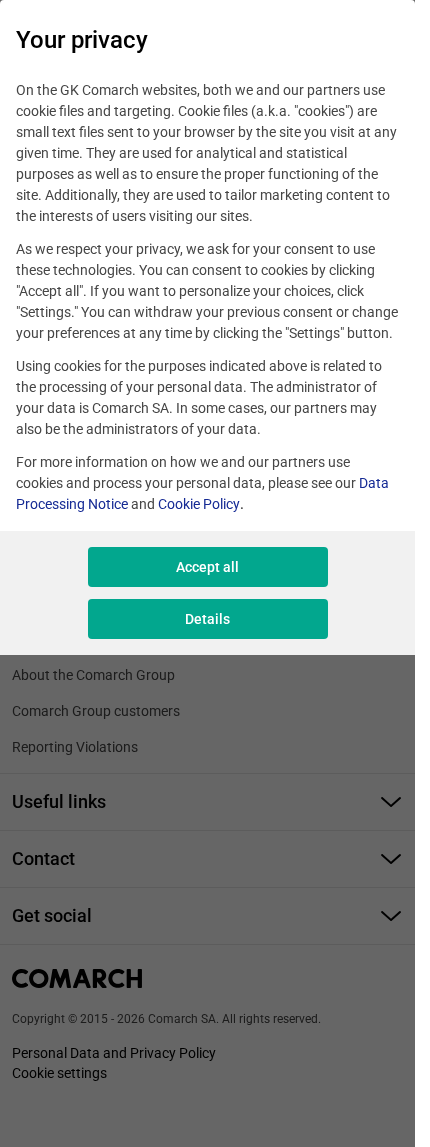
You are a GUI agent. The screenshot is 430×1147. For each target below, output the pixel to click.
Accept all (207, 567)
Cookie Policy (199, 504)
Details (207, 619)
